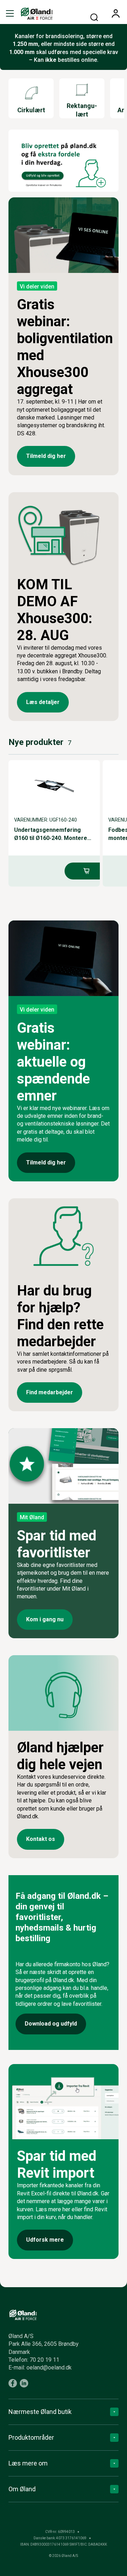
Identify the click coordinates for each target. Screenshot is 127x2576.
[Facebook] (13, 2383)
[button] (10, 13)
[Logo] (37, 13)
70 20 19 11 (44, 2360)
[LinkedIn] (24, 2383)
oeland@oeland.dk (49, 2368)
